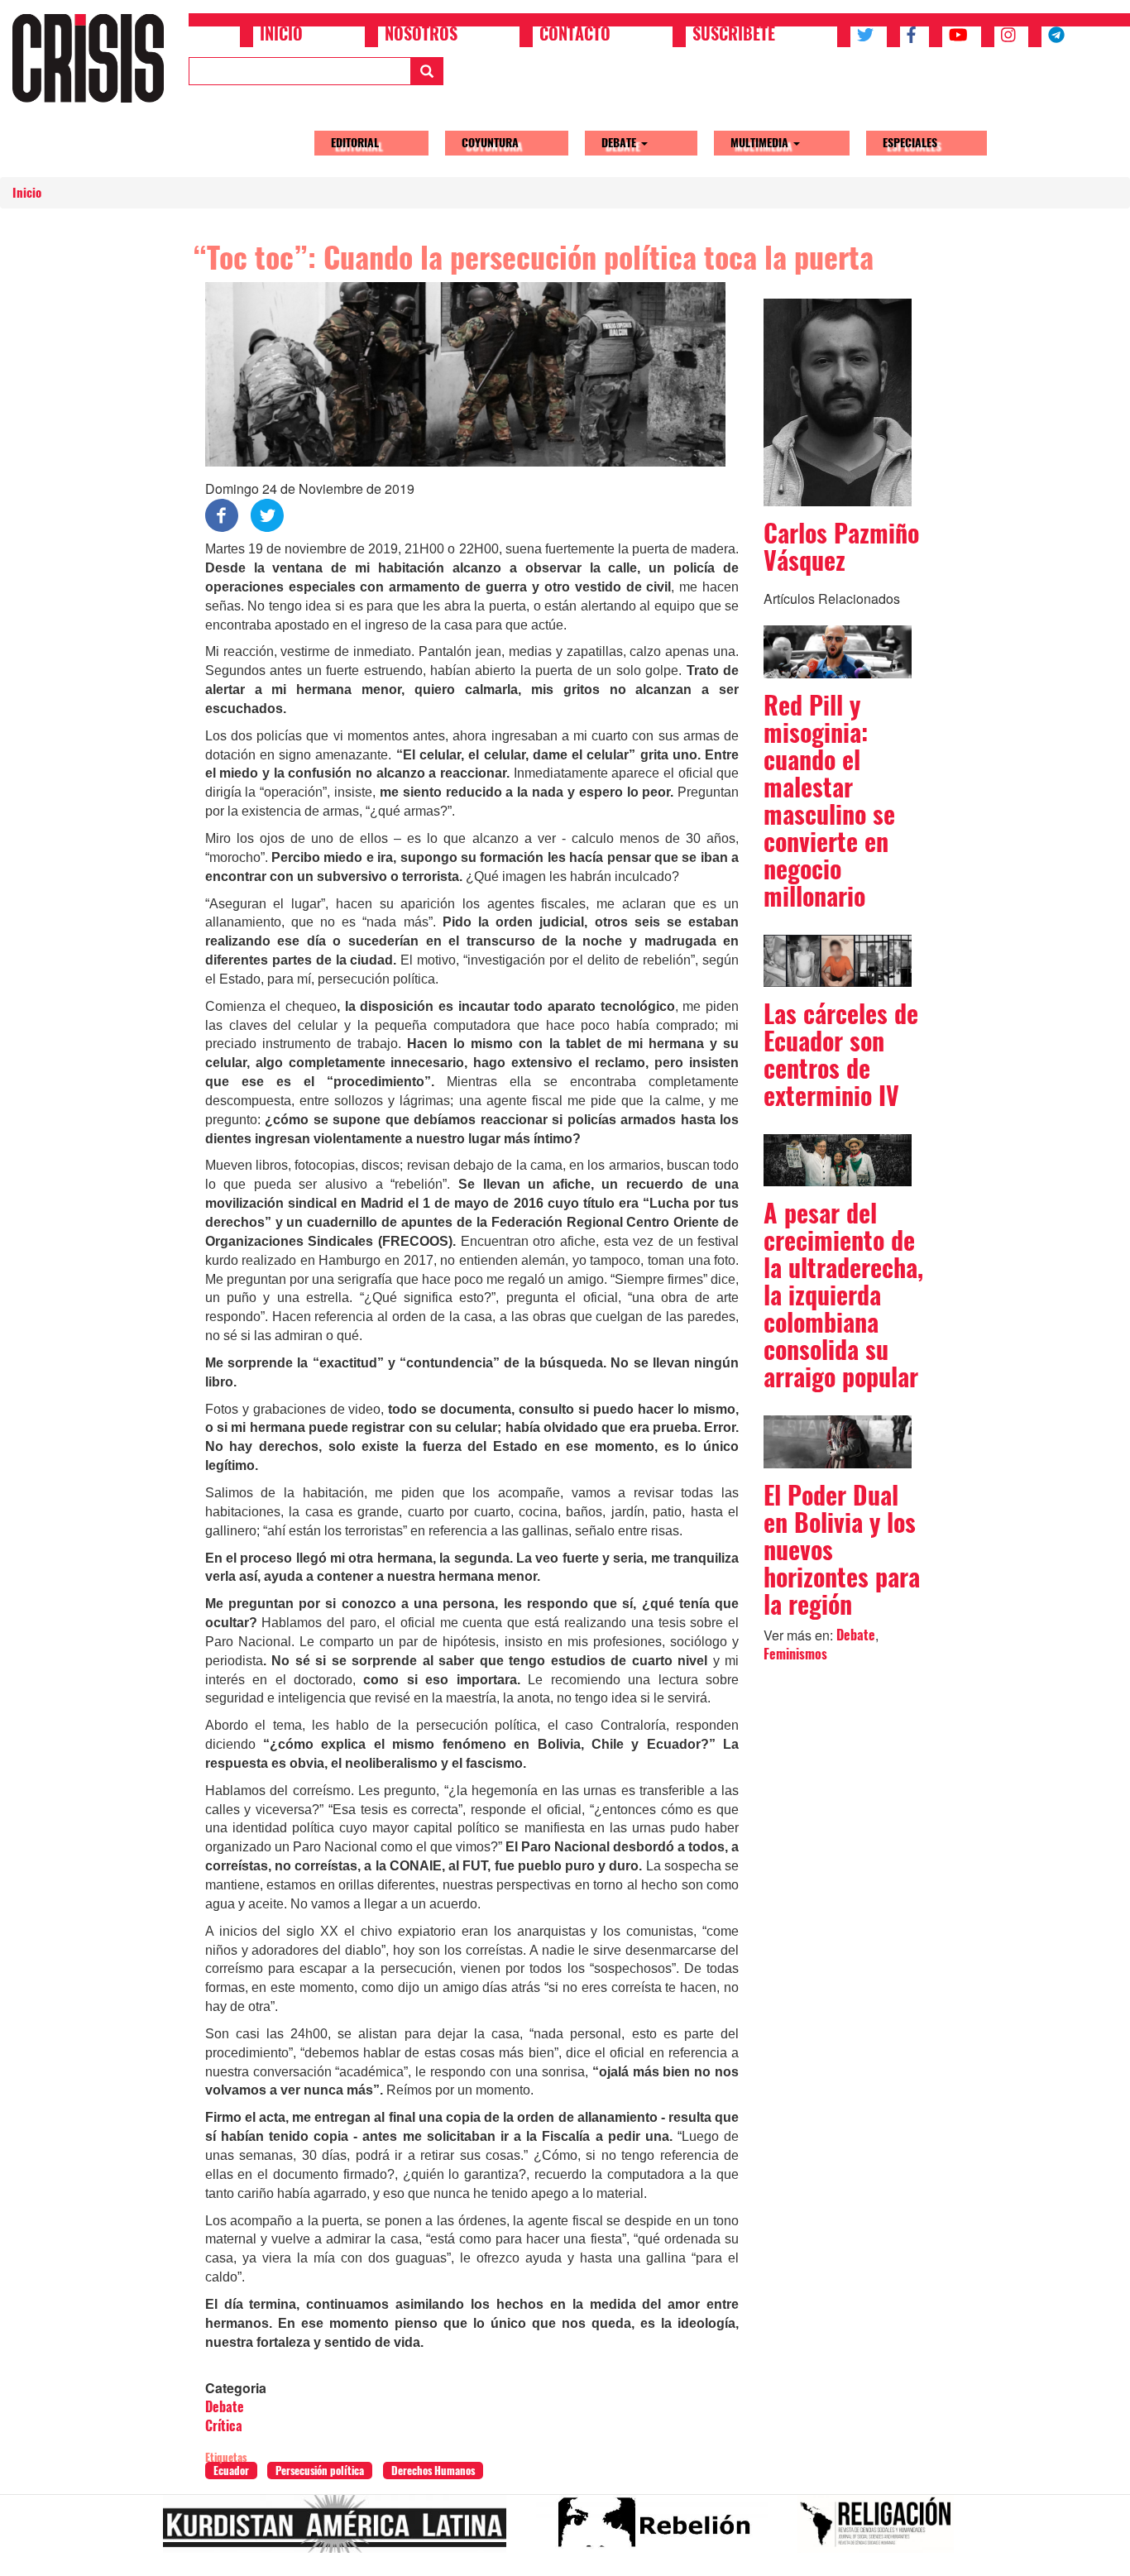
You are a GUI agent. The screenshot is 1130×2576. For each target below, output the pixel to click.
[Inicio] (94, 58)
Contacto (575, 36)
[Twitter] (267, 514)
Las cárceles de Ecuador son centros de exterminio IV (841, 1055)
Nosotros (421, 36)
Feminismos (795, 1654)
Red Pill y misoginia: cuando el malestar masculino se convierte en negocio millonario (829, 801)
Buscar (427, 71)
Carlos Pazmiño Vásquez (841, 547)
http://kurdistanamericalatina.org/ (341, 2531)
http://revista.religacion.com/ (882, 2531)
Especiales (910, 143)
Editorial (355, 143)
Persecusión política (320, 2471)
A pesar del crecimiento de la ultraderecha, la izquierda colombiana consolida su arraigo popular (843, 1295)
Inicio (281, 36)
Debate (620, 143)
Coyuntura (490, 143)
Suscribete (734, 36)
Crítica (224, 2426)
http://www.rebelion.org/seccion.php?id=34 (658, 2531)
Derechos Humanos (433, 2471)
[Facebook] (222, 514)
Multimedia (761, 143)
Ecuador (231, 2471)
